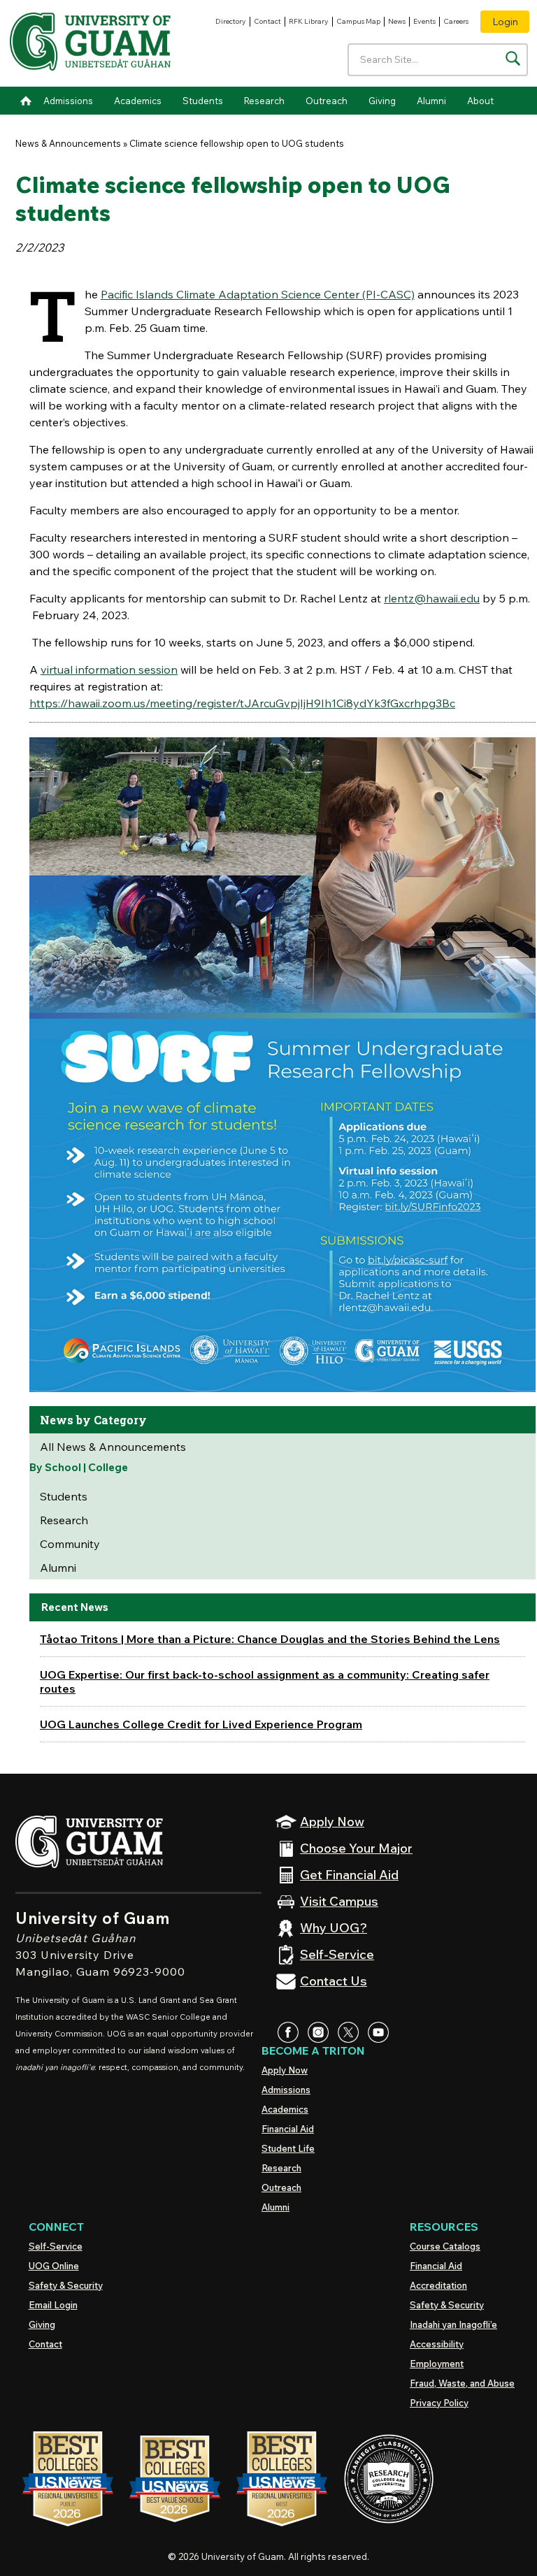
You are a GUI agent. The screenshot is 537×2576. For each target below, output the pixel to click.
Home (26, 101)
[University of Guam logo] (90, 44)
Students (203, 101)
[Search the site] (513, 58)
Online (54, 2266)
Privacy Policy (439, 2403)
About (480, 101)
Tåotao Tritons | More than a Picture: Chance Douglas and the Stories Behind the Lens (270, 1639)
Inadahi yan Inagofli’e (453, 2324)
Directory (231, 21)
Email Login (53, 2305)
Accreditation (438, 2285)
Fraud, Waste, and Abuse (462, 2383)
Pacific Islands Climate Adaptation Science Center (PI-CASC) (258, 294)
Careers (456, 21)
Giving (382, 101)
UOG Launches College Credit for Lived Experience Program (201, 1724)
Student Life (288, 2148)
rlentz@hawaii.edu (432, 598)
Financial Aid (288, 2129)
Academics (138, 101)
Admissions (68, 101)
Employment (437, 2364)
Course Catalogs (445, 2246)
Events (424, 21)
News (397, 21)
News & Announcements (68, 143)
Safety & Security (66, 2285)
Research (264, 101)
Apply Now (285, 2070)
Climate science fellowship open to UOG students (237, 143)
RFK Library (309, 21)
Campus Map (358, 21)
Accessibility (437, 2344)
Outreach (327, 101)
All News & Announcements (113, 1447)
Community (70, 1544)
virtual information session (109, 670)
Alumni (431, 101)
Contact (267, 21)
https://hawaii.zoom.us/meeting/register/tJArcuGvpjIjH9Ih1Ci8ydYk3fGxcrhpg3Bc (242, 703)
